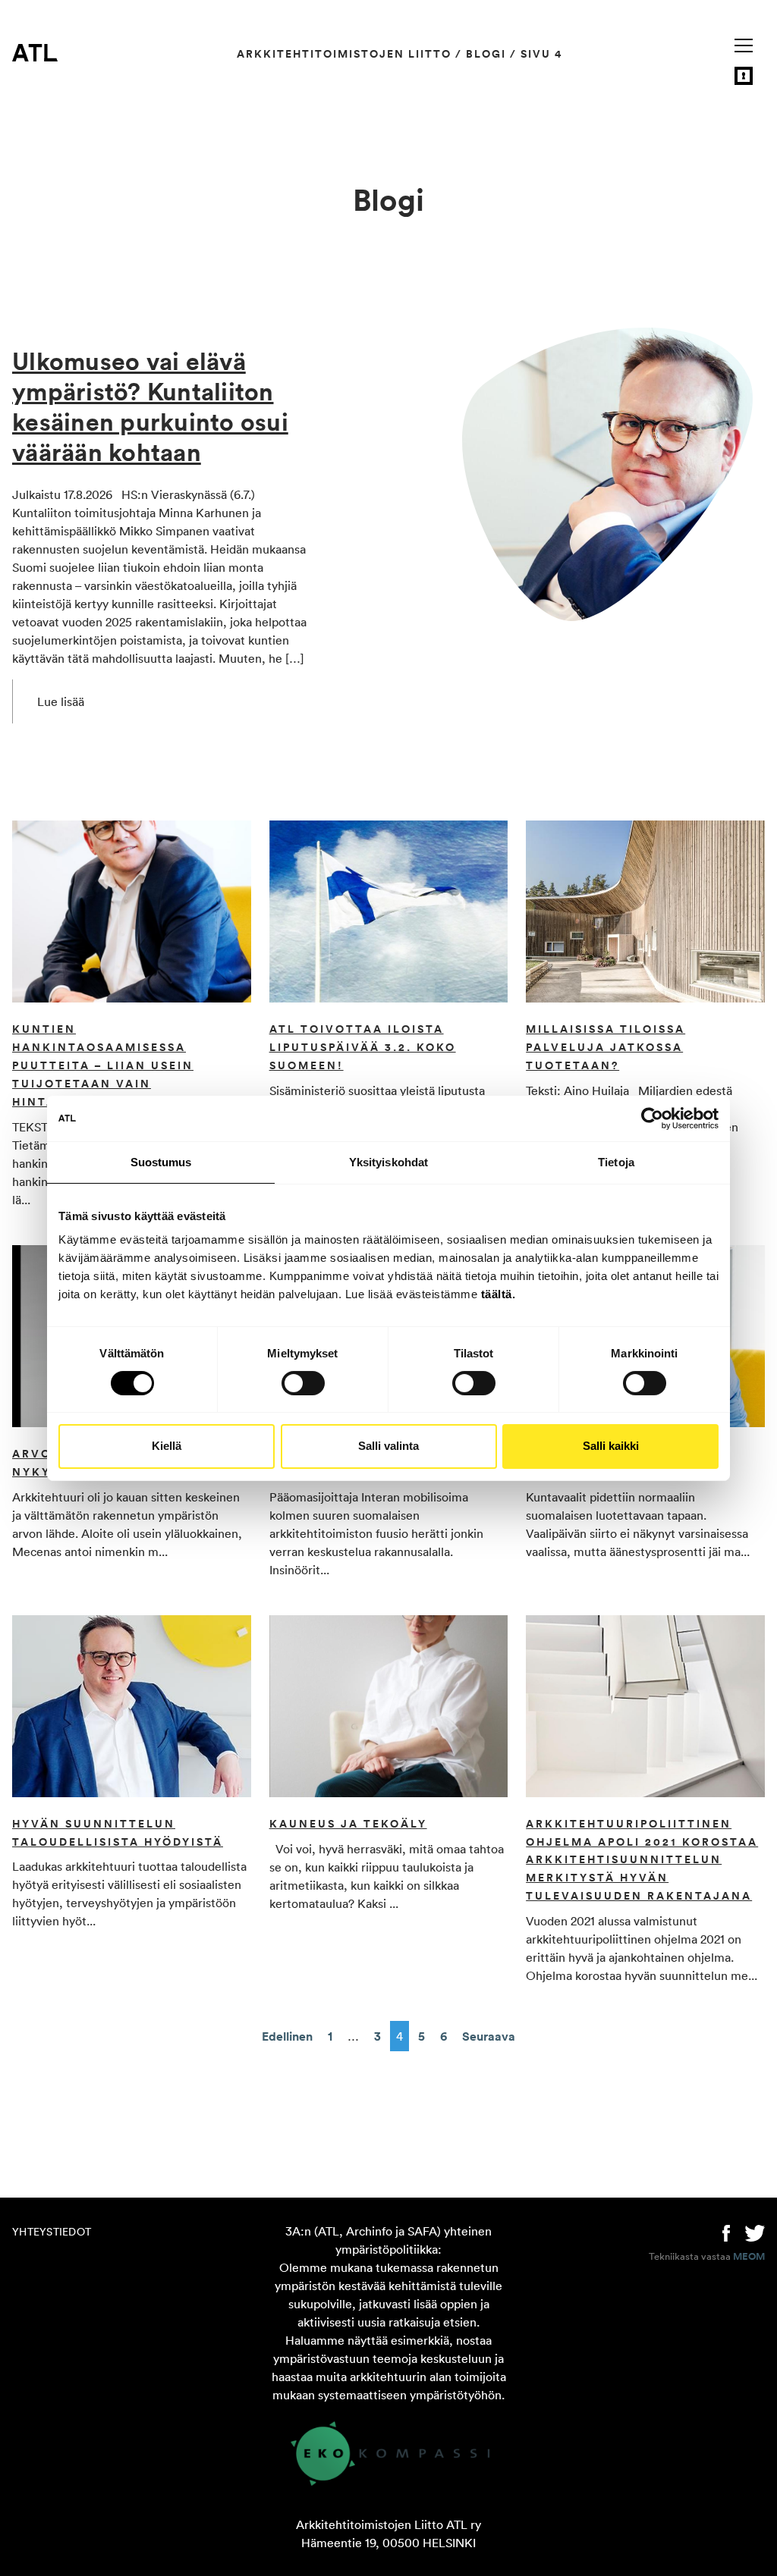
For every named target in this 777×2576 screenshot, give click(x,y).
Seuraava (489, 2036)
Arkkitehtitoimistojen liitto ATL (35, 52)
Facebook (726, 2232)
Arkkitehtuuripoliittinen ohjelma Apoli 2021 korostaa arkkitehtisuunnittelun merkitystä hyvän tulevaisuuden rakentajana (642, 1860)
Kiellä (167, 1446)
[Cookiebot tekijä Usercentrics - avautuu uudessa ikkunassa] (652, 1118)
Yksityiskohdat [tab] (388, 1161)
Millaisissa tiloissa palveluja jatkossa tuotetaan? (606, 1047)
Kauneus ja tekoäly (348, 1824)
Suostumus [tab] (161, 1161)
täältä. (499, 1294)
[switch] (303, 1383)
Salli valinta (388, 1446)
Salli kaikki (611, 1446)
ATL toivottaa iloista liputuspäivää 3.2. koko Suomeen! (363, 1047)
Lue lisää (61, 701)
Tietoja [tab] (616, 1161)
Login (744, 76)
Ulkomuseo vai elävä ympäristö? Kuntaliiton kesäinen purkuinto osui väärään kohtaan (150, 406)
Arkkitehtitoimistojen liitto (344, 54)
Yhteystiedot (52, 2232)
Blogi (486, 54)
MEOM (749, 2257)
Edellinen (287, 2036)
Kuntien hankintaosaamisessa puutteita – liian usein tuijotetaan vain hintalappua (103, 1065)
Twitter (755, 2232)
